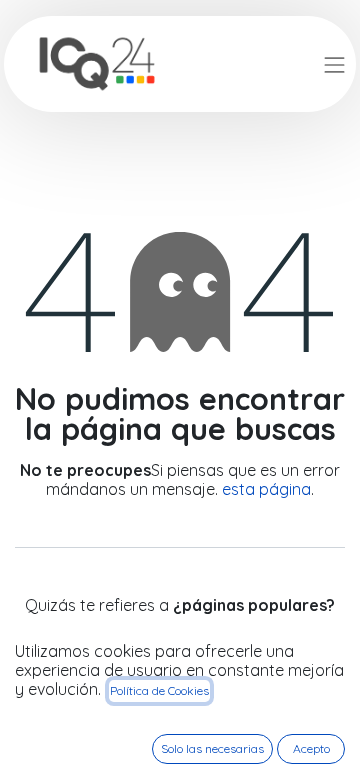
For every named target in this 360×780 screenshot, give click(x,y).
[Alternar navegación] (335, 63)
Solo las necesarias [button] (212, 748)
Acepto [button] (311, 748)
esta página (266, 489)
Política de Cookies (159, 690)
